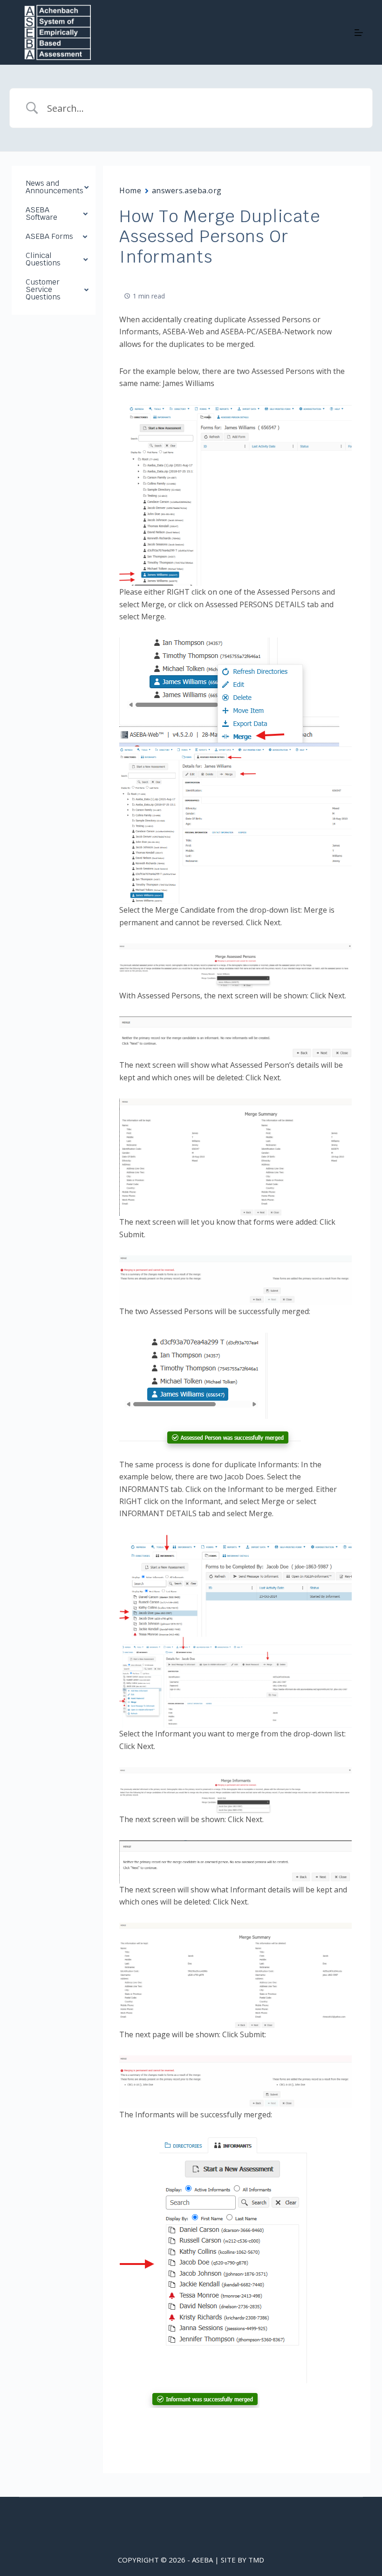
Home (130, 190)
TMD (256, 2560)
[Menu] (359, 33)
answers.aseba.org (187, 190)
